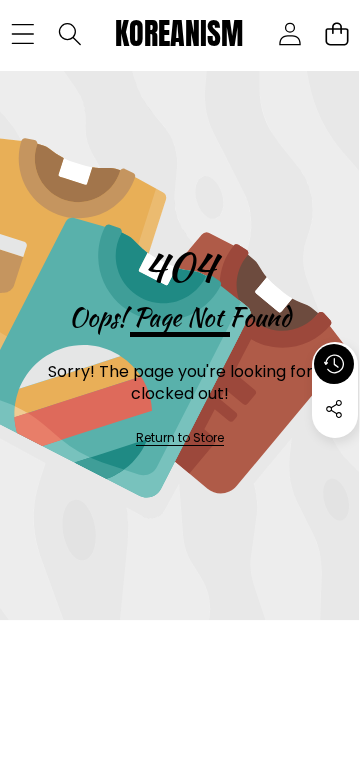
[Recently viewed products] (334, 364)
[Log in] (289, 34)
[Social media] (334, 409)
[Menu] (22, 34)
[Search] (69, 34)
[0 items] (336, 34)
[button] (335, 455)
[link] (180, 438)
